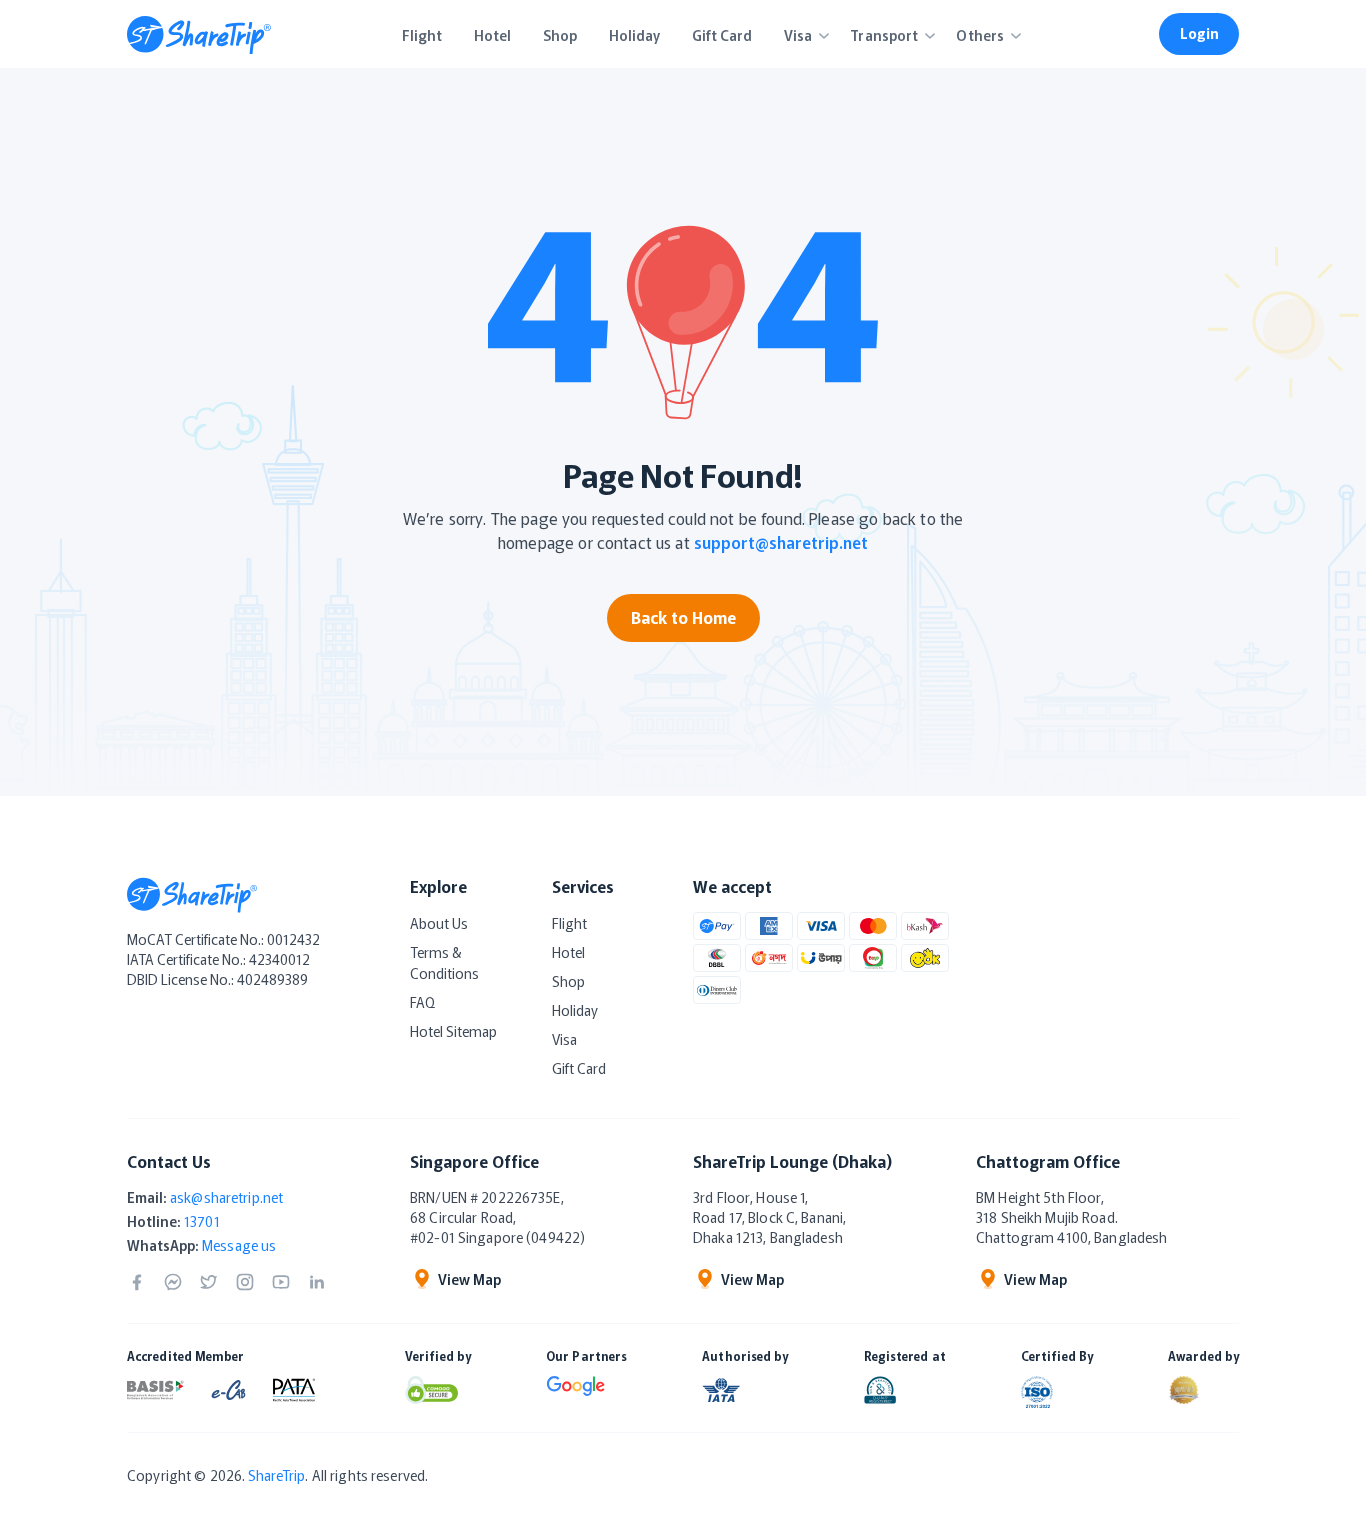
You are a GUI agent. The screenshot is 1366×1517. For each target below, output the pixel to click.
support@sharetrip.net (781, 542)
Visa (564, 1039)
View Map (469, 1279)
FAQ (422, 1002)
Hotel (568, 952)
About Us (439, 923)
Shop (568, 981)
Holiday (575, 1010)
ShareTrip (276, 1475)
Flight (569, 923)
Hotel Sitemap (453, 1031)
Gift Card (579, 1068)
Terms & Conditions (444, 962)
